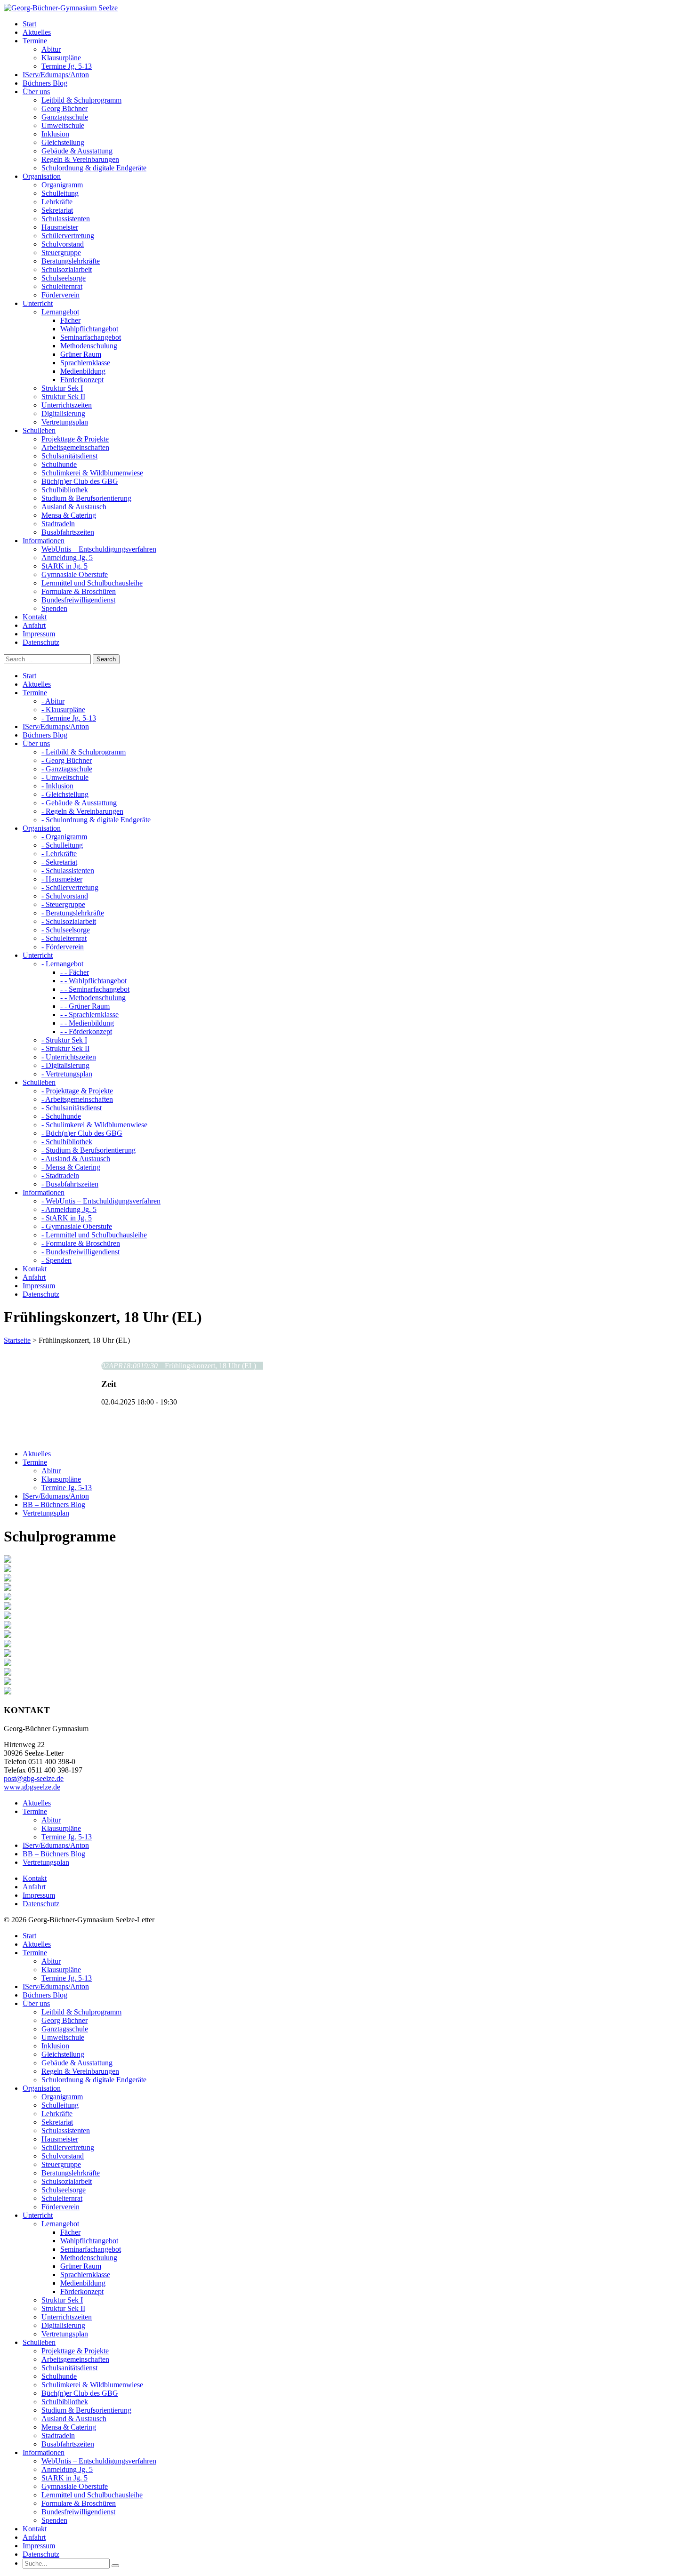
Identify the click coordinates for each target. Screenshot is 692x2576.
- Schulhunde (61, 1116)
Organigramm (62, 185)
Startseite (17, 1340)
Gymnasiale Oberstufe (75, 574)
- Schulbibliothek (67, 1142)
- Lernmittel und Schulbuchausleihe (94, 1235)
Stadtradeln (58, 524)
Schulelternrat (62, 286)
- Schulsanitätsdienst (72, 1108)
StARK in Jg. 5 (64, 566)
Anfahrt (34, 1887)
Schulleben (39, 2342)
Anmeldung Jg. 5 (67, 558)
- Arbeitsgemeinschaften (77, 1099)
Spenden (54, 608)
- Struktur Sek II (65, 1048)
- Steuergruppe (63, 904)
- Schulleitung (62, 845)
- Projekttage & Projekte (77, 1091)
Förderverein (60, 295)
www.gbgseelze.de (32, 1787)
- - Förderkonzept (86, 1031)
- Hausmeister (62, 879)
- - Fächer (75, 972)
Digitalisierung (63, 413)
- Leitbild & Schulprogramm (84, 752)
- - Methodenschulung (93, 998)
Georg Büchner (64, 108)
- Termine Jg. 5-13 (69, 718)
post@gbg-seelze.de (34, 1778)
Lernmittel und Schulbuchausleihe (92, 583)
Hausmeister (60, 227)
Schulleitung (60, 193)
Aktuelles (37, 1454)
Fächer (70, 320)
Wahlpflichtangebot (89, 329)
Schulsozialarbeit (67, 269)
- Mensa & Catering (71, 1167)
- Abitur (53, 701)
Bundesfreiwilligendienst (78, 600)
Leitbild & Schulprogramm (81, 100)
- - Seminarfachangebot (95, 989)
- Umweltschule (65, 777)
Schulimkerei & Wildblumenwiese (92, 473)
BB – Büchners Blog (54, 1505)
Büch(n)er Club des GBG (80, 481)
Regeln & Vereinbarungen (80, 159)
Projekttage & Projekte (75, 439)
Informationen (44, 2452)
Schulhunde (59, 464)
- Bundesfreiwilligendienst (80, 1252)
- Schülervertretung (70, 887)
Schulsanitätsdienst (69, 456)
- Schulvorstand (65, 896)
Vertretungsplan (65, 422)
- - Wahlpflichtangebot (93, 981)
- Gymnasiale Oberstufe (77, 1226)
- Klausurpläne (63, 710)
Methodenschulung (89, 346)
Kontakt (35, 1878)
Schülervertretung (68, 236)
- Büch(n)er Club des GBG (82, 1133)
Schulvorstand (63, 244)
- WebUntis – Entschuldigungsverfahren (101, 1201)
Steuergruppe (61, 253)
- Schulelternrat (64, 938)
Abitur (51, 49)
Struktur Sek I (62, 388)
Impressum (39, 1895)
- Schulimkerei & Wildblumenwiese (94, 1125)
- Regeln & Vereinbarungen (82, 811)
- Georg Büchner (67, 760)
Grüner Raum (81, 354)
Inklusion (55, 134)
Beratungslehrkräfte (71, 261)
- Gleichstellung (65, 794)
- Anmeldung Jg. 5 (69, 1209)
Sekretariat (57, 210)
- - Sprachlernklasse (89, 1015)
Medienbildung (83, 371)
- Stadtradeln (60, 1176)
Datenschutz (41, 1904)
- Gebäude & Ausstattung (79, 803)
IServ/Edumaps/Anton (56, 1496)
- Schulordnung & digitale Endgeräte (96, 820)
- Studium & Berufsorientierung (89, 1150)
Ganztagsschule (65, 117)
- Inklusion (57, 786)
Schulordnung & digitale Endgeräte (94, 168)
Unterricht (38, 2215)
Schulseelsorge (64, 278)
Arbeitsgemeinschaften (75, 447)
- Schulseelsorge (66, 930)
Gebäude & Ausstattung (77, 151)
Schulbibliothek (65, 490)
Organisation (42, 2088)
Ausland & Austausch (74, 507)
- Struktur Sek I (64, 1040)
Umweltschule (63, 125)
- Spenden (56, 1260)
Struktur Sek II (63, 397)
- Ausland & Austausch (76, 1159)
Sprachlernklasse (85, 363)
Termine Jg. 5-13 (67, 66)
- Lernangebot (62, 964)
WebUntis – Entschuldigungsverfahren (99, 549)
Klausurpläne (61, 58)
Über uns (36, 2003)
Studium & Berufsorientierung (86, 498)
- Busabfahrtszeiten (70, 1184)
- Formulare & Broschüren (81, 1243)
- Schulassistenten (68, 871)
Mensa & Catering (69, 515)
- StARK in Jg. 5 (67, 1218)
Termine (35, 1462)
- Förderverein (63, 947)
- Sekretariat (59, 862)
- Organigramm (64, 837)
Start (29, 1936)
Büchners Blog (45, 1995)
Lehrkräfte (57, 202)
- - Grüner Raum (85, 1006)
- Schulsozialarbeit (69, 921)
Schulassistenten (66, 219)
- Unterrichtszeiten (69, 1057)
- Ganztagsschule (67, 769)
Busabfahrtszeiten (68, 532)
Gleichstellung (63, 142)
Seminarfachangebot (91, 337)
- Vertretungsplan (67, 1074)
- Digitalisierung (65, 1065)
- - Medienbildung (87, 1023)
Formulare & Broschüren (79, 591)
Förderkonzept (82, 380)
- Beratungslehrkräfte (73, 913)
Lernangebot (60, 312)
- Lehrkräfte (59, 854)
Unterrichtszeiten (67, 405)
